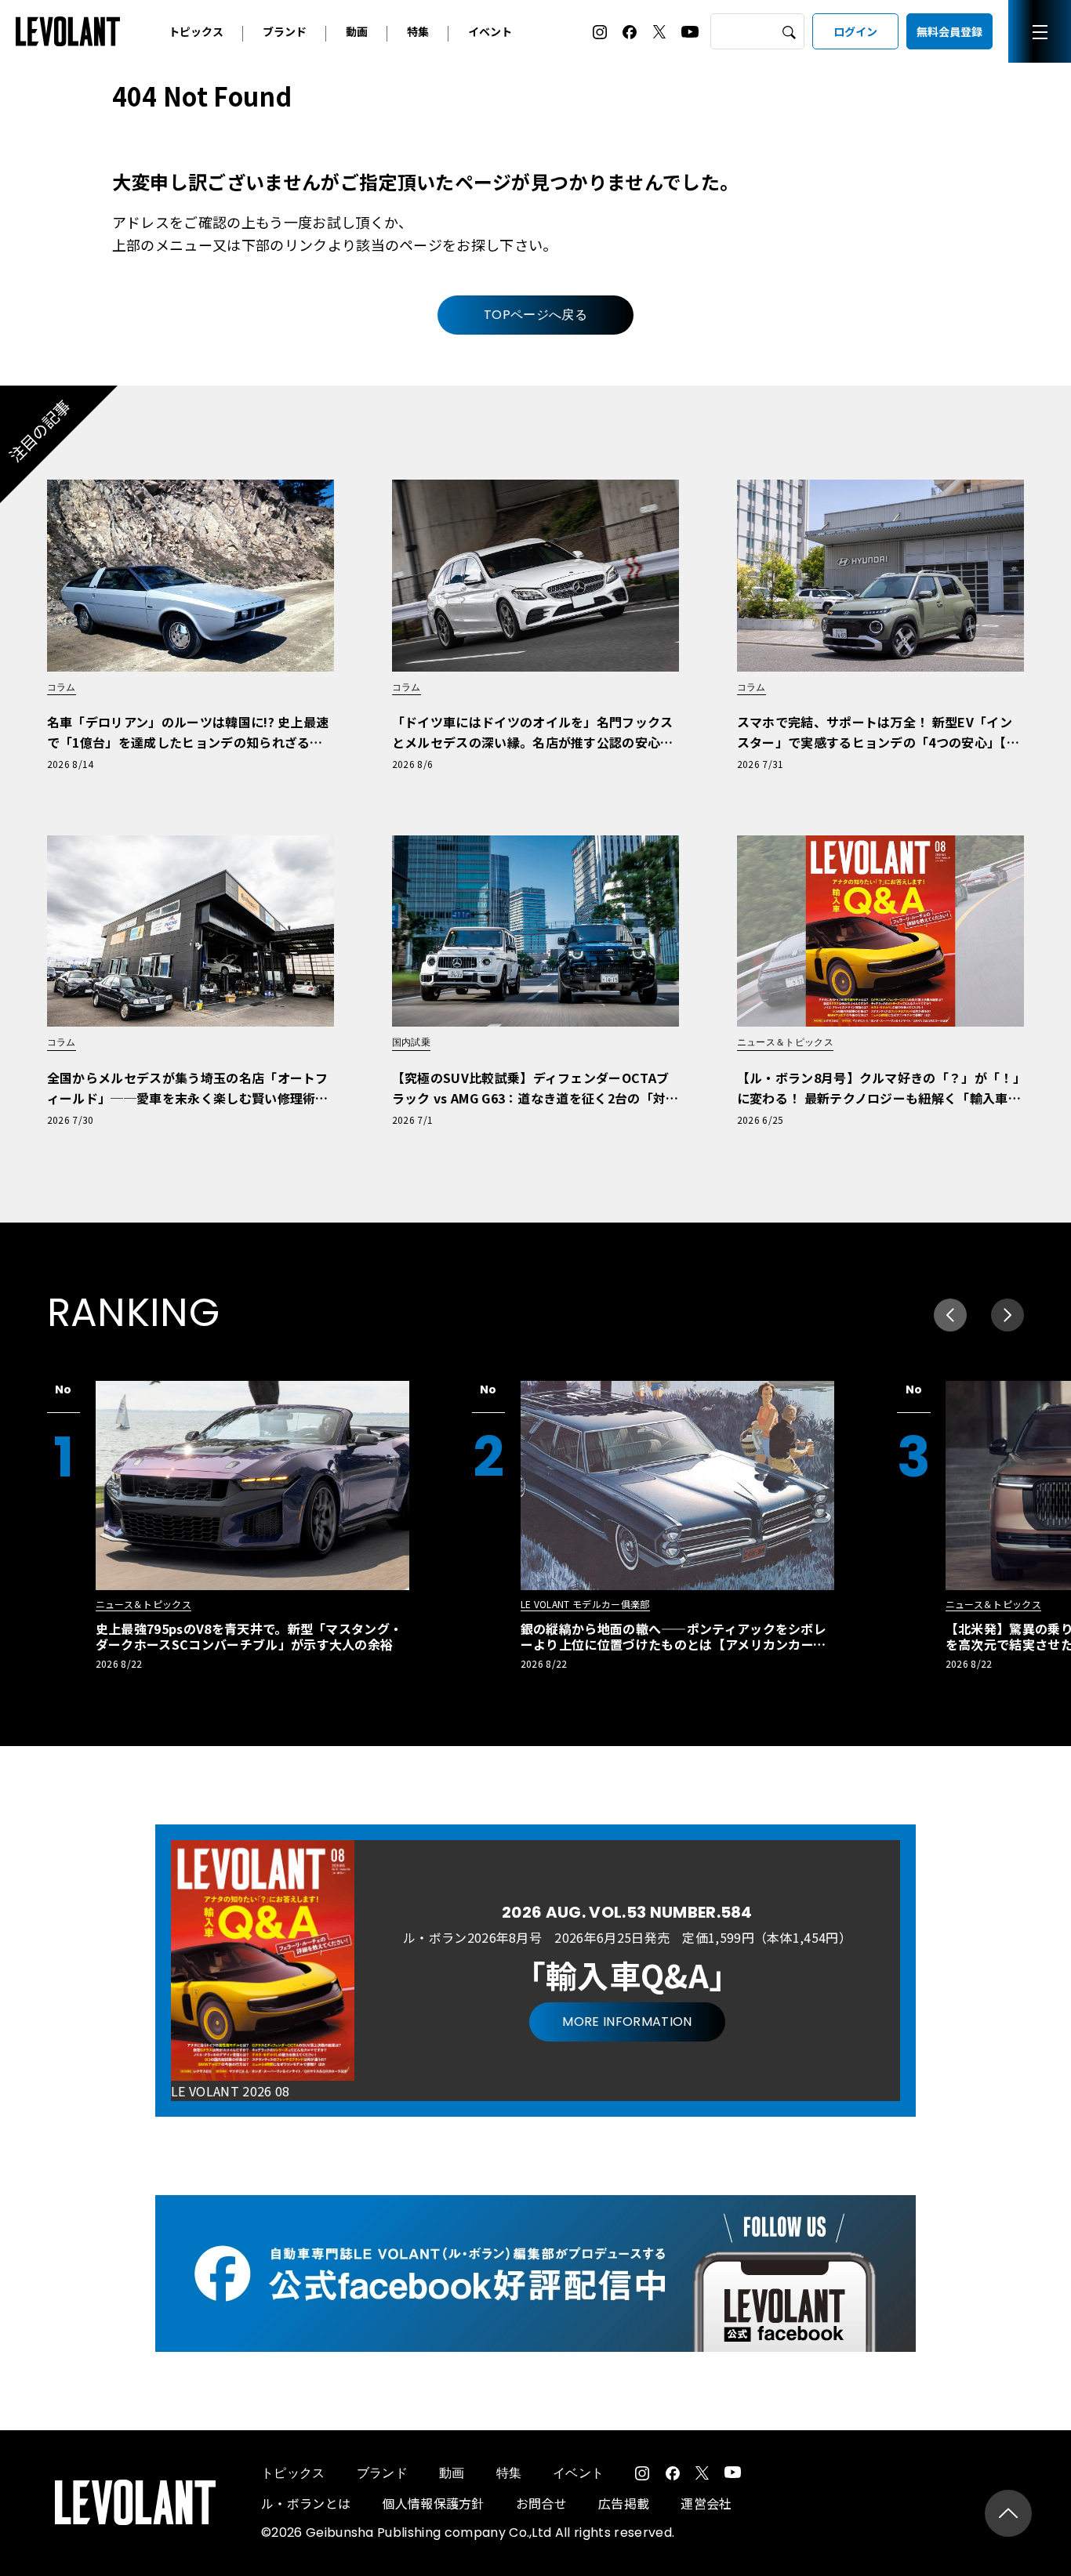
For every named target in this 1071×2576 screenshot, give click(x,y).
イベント (490, 31)
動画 (357, 31)
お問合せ (541, 2503)
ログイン (855, 31)
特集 (418, 31)
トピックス (196, 31)
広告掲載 (624, 2503)
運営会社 (706, 2503)
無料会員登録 (949, 31)
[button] (1007, 1315)
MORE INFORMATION (627, 2022)
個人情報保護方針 (433, 2503)
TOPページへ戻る (535, 315)
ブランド (285, 31)
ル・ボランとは (306, 2503)
